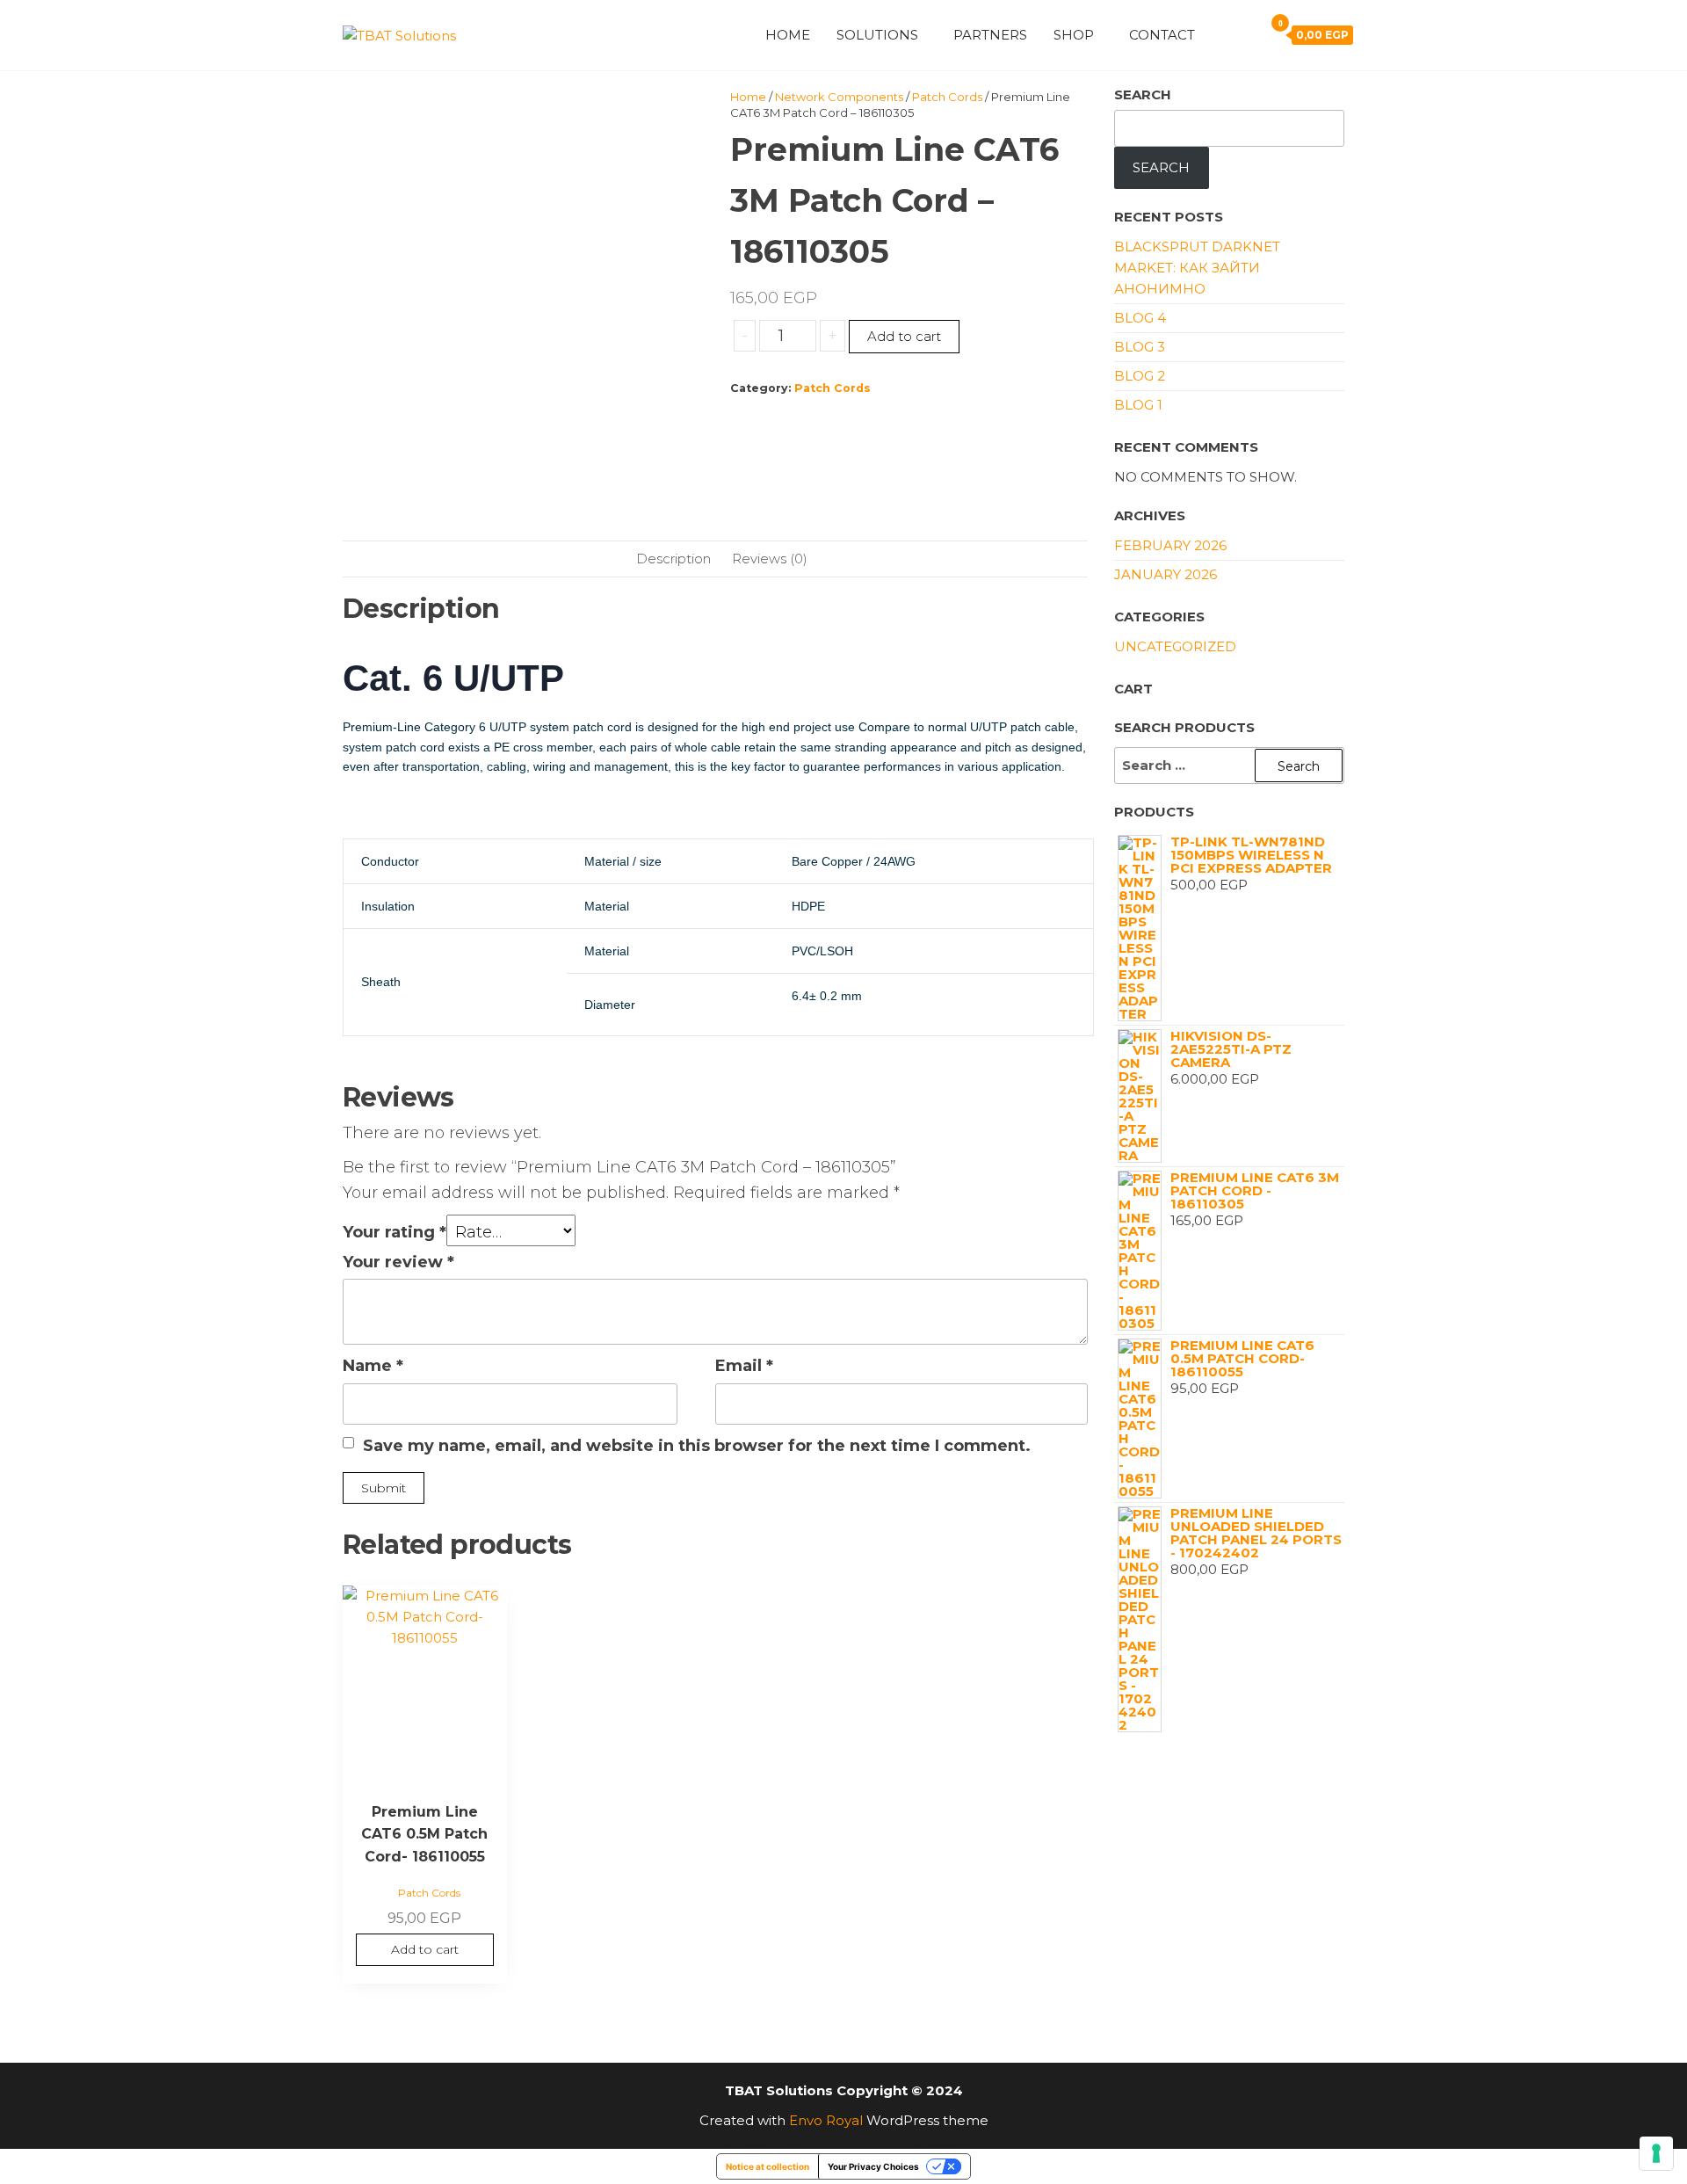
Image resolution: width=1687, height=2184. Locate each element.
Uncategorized (1175, 646)
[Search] (1246, 34)
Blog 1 (1138, 405)
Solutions (877, 35)
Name (373, 1366)
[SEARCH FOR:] (1230, 765)
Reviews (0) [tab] (770, 559)
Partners (990, 35)
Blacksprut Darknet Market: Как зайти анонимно (1197, 268)
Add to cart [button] (425, 1949)
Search (1143, 94)
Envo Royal (826, 2120)
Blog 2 (1140, 376)
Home (788, 35)
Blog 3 (1140, 347)
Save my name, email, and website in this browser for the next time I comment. (697, 1446)
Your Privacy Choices (873, 2166)
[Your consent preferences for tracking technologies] (1656, 2153)
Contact (1162, 35)
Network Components (839, 97)
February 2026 (1170, 545)
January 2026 (1166, 574)
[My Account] (1221, 34)
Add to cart (904, 336)
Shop (1074, 35)
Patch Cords (947, 97)
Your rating (395, 1232)
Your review (398, 1262)
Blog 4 (1140, 318)
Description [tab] (673, 559)
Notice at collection (767, 2166)
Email (744, 1366)
